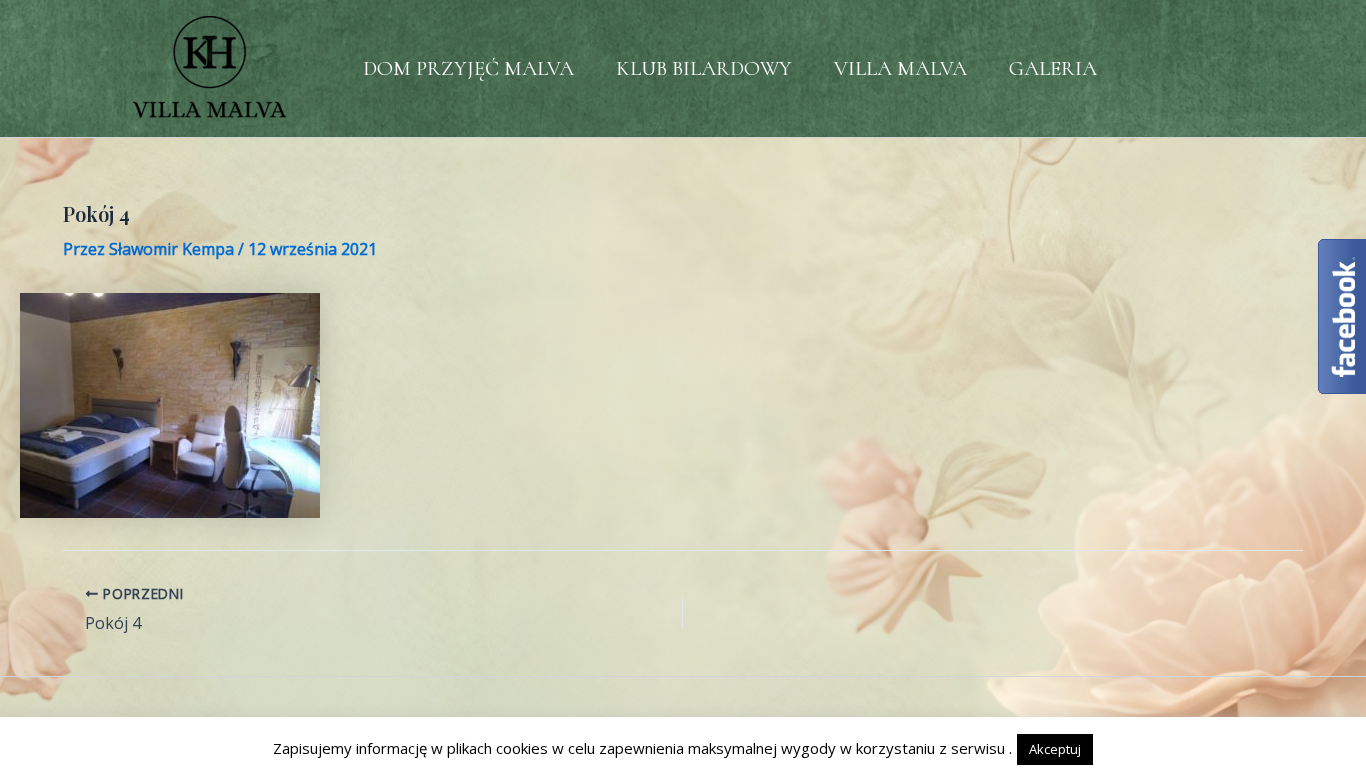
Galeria (1053, 68)
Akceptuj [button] (1055, 749)
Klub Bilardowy (704, 68)
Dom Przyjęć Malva (468, 68)
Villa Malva (900, 68)
